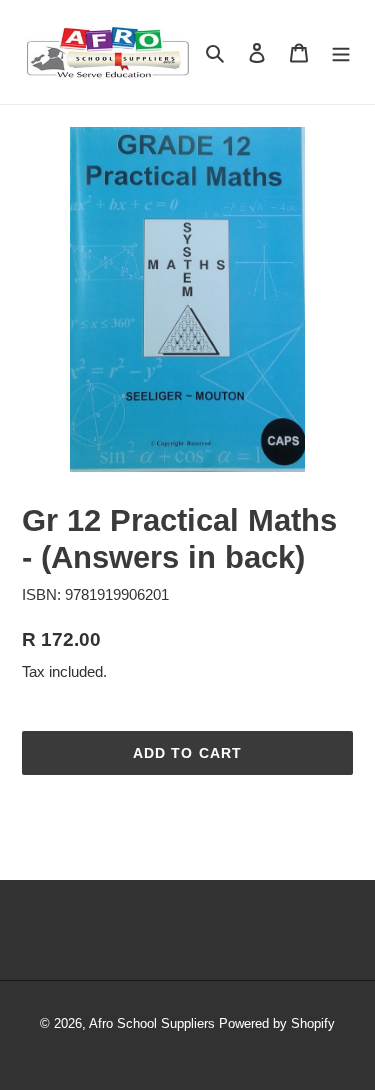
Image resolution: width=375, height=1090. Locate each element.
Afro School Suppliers (152, 1023)
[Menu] (341, 52)
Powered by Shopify (277, 1023)
